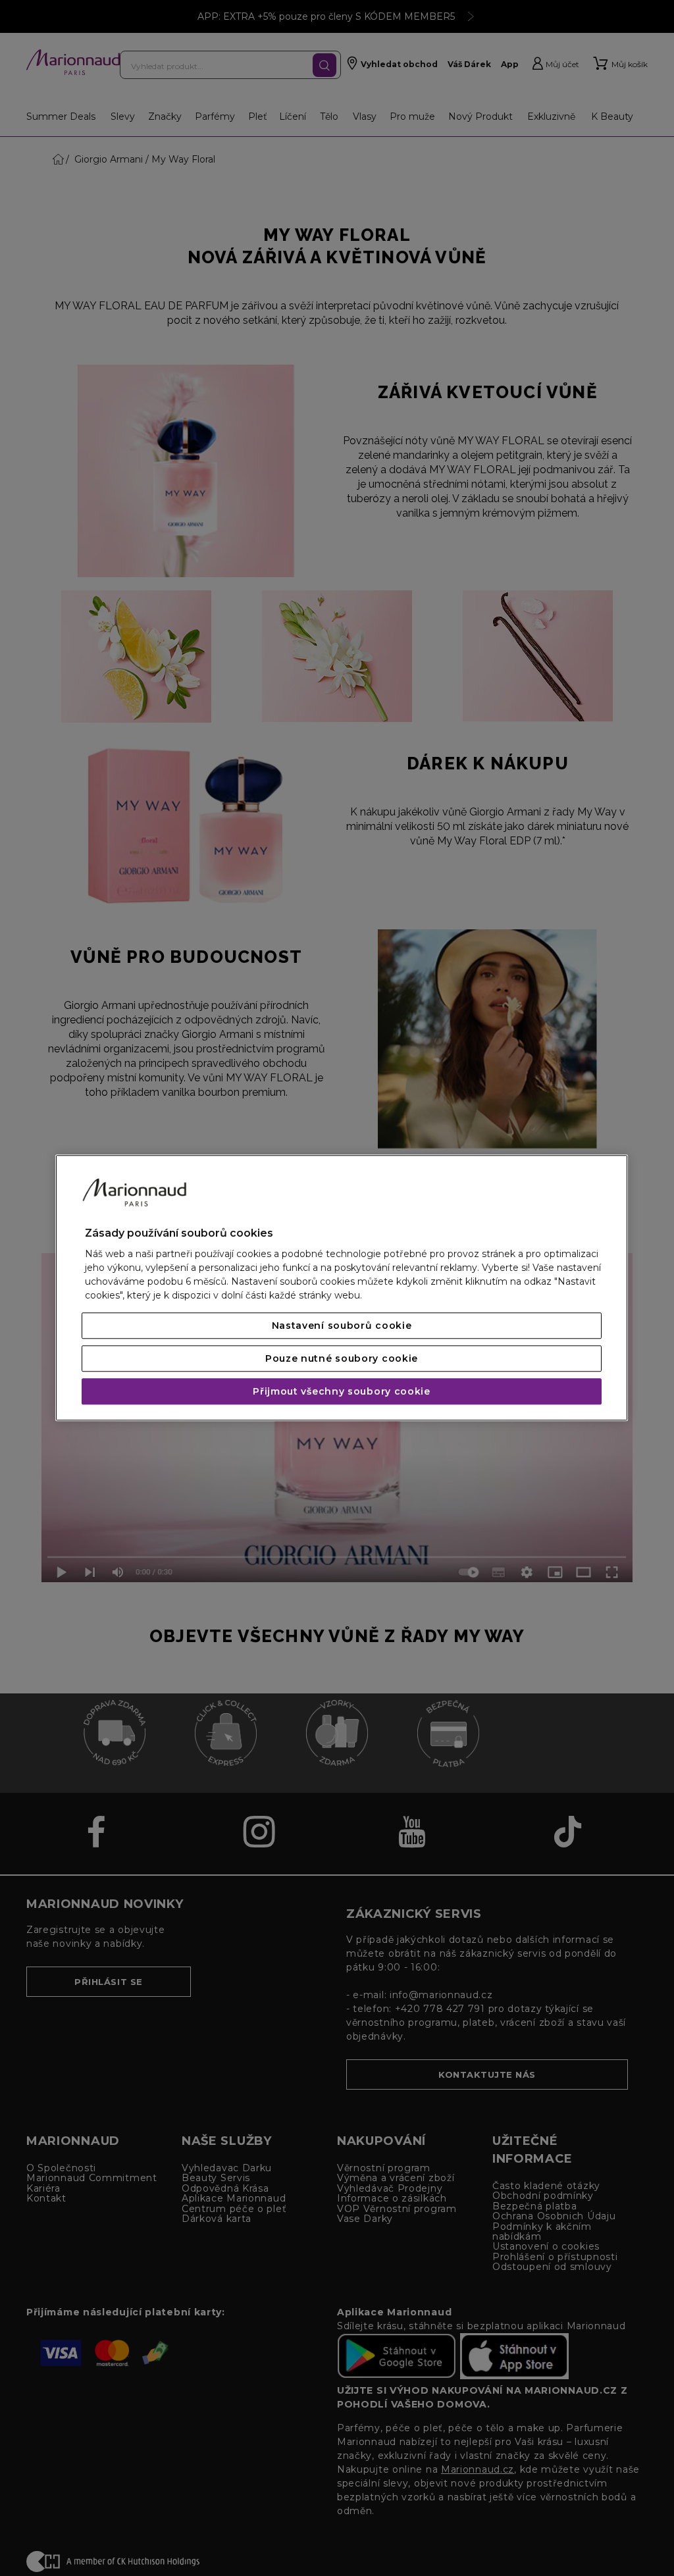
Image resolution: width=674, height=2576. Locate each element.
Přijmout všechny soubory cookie (342, 1392)
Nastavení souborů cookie (342, 1326)
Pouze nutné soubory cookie (342, 1359)
